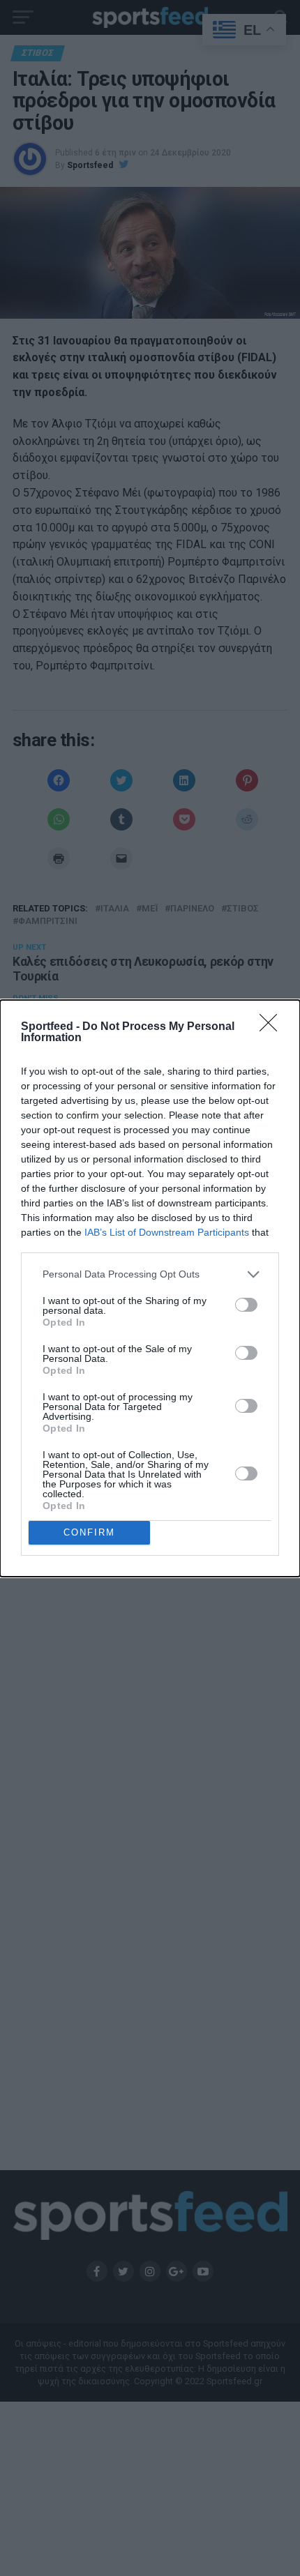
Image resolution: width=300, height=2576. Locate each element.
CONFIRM (89, 1532)
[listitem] (150, 1274)
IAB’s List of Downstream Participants (167, 1232)
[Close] (273, 1027)
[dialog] (150, 1288)
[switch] (246, 1305)
